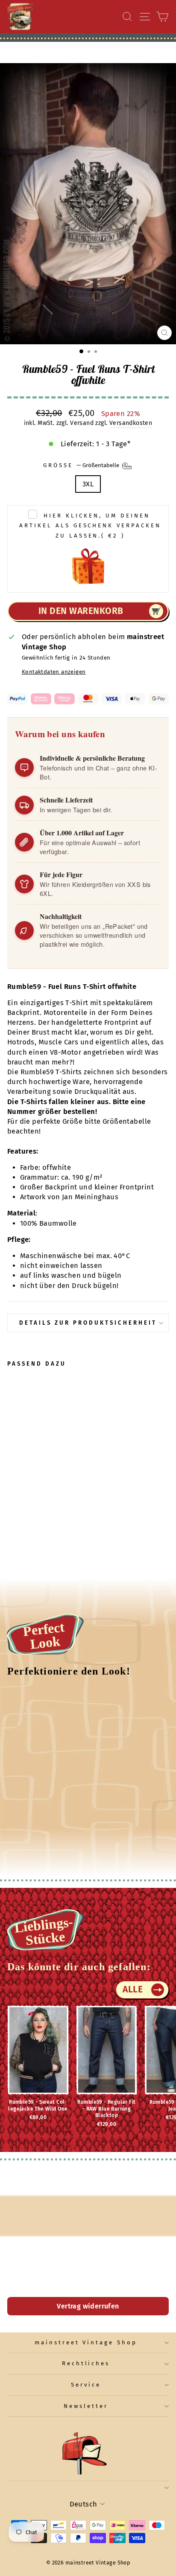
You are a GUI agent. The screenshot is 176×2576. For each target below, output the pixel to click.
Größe (82, 465)
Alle (133, 1989)
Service (86, 2385)
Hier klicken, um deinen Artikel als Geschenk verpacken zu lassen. (90, 526)
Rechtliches (86, 2364)
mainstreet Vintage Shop (86, 2343)
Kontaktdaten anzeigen (54, 672)
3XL (88, 484)
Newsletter (86, 2406)
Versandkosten (131, 423)
